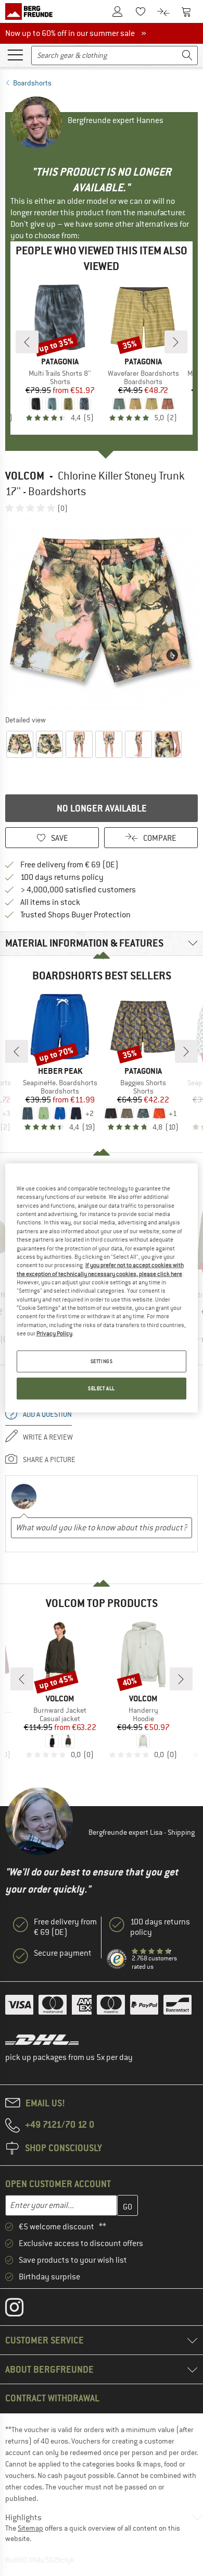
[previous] (27, 342)
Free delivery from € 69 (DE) (69, 865)
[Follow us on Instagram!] (22, 2310)
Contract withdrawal (52, 2398)
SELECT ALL (102, 1388)
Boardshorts (32, 83)
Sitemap (30, 2528)
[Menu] (15, 54)
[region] (102, 1288)
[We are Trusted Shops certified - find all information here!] (117, 1959)
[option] (102, 614)
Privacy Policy (54, 1333)
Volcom (25, 476)
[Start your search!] (187, 56)
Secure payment (63, 1953)
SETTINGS (102, 1361)
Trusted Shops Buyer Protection (75, 915)
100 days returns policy (62, 877)
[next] (176, 342)
